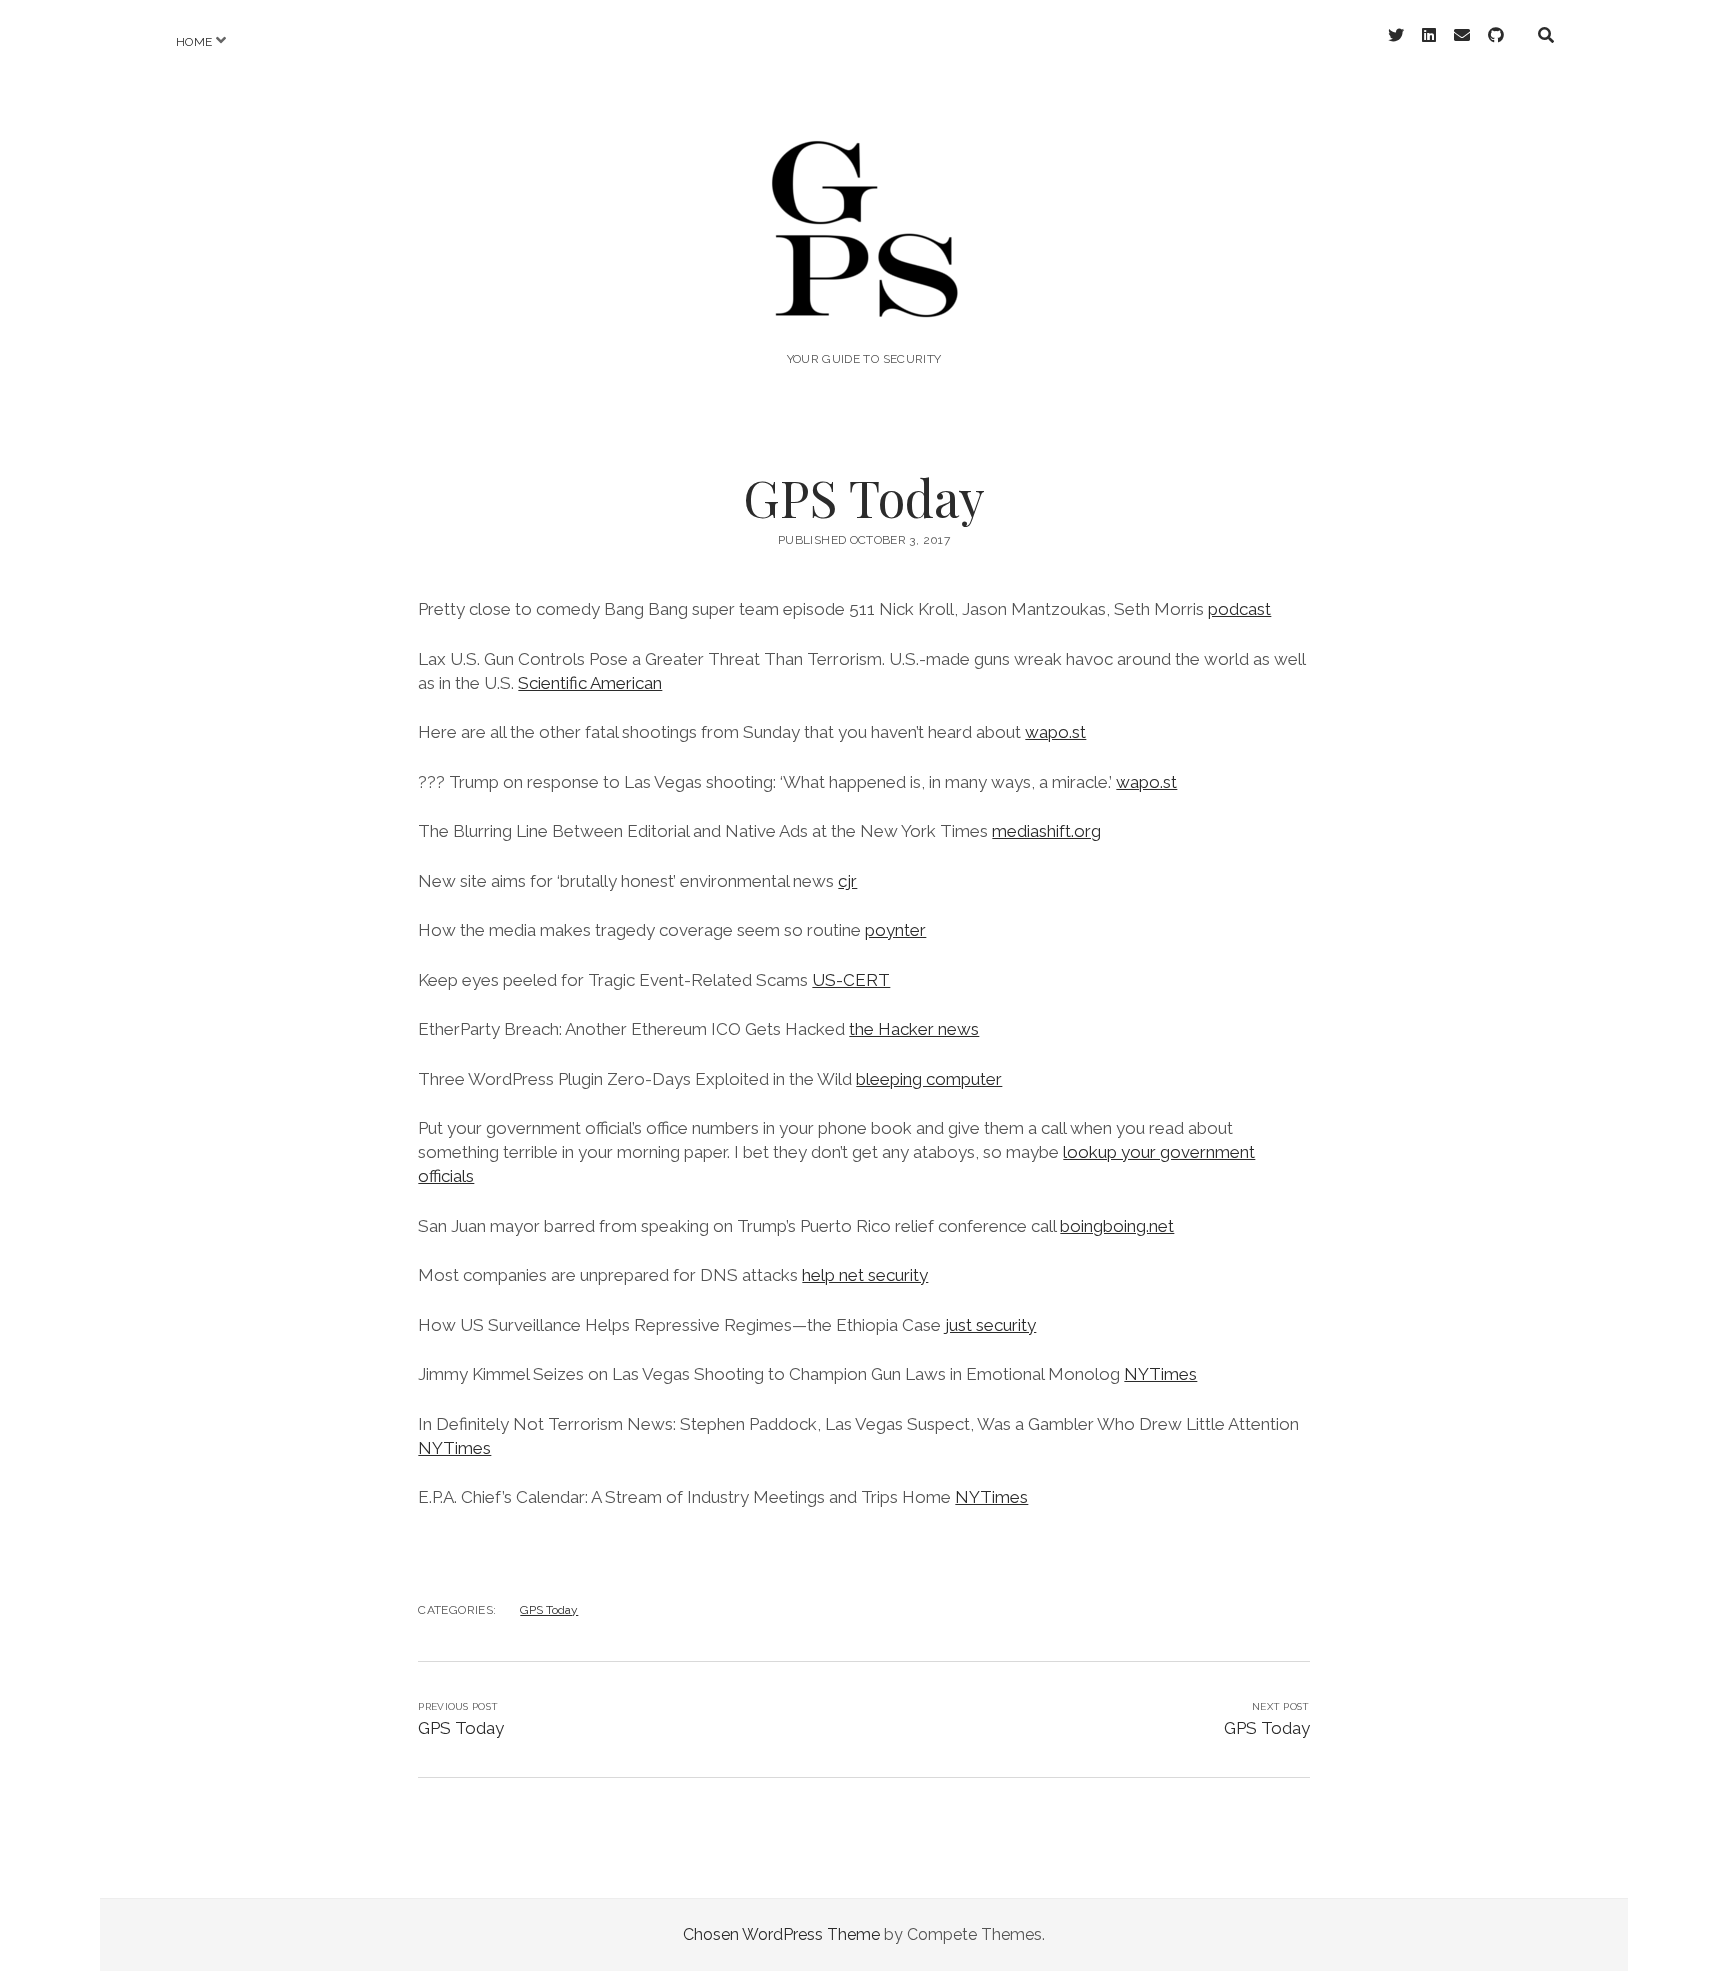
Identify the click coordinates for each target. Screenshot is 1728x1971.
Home (194, 42)
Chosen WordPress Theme (781, 1934)
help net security (865, 1275)
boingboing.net (1117, 1226)
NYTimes (1160, 1374)
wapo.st (1055, 732)
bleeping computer (929, 1079)
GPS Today (549, 1610)
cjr (847, 881)
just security (990, 1325)
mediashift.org (1046, 831)
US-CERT (851, 980)
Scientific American (590, 683)
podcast (1239, 609)
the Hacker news (914, 1029)
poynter (895, 930)
